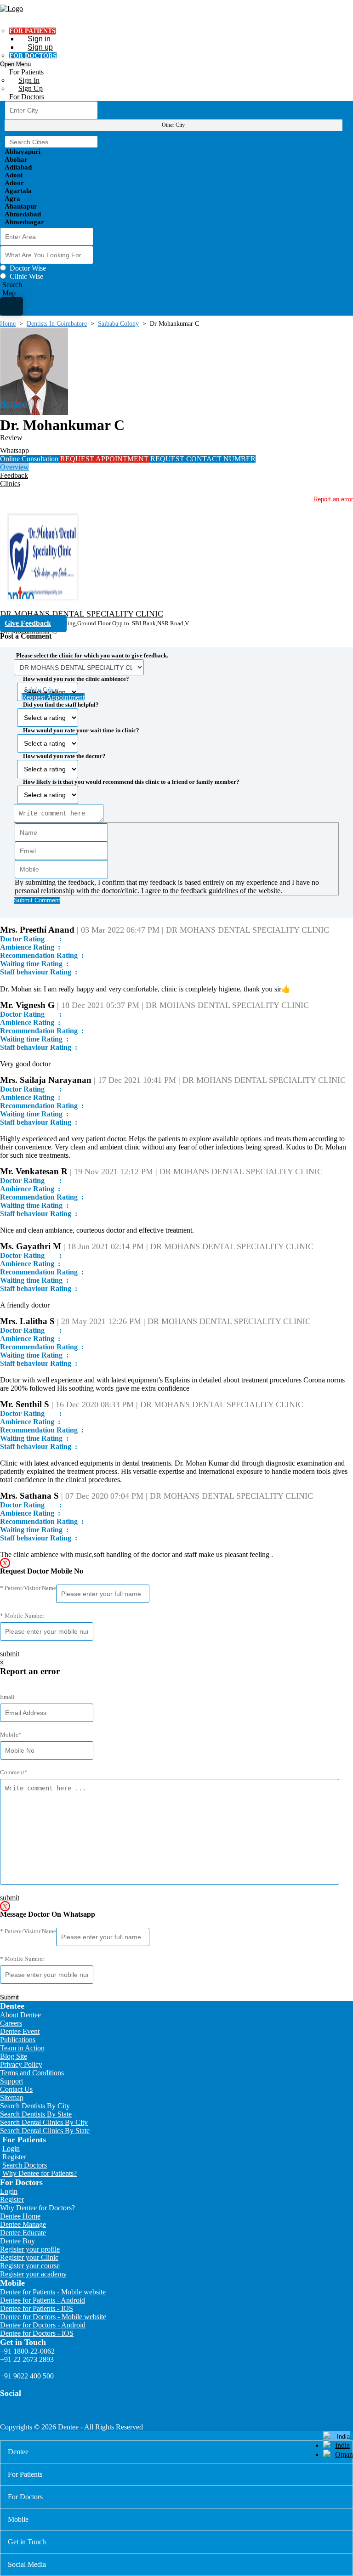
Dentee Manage (23, 2224)
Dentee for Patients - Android (43, 2300)
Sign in (39, 39)
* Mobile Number (22, 1616)
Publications (18, 2040)
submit (10, 1654)
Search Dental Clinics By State (45, 2131)
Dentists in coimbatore (57, 324)
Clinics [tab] (10, 484)
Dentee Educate (23, 2233)
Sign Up (31, 88)
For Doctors (27, 97)
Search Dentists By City (35, 2106)
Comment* (14, 1772)
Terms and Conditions (32, 2073)
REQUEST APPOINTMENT (105, 459)
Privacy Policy (21, 2064)
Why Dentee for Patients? (40, 2173)
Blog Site (14, 2056)
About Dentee (20, 2015)
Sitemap (12, 2098)
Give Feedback (28, 623)
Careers (11, 2023)
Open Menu (15, 64)
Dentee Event (20, 2031)
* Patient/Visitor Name (28, 1588)
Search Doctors (25, 2165)
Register (14, 2157)
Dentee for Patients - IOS (37, 2308)
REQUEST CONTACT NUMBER (203, 459)
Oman (344, 2454)
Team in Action (22, 2048)
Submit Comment (37, 900)
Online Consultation (30, 459)
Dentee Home (20, 2216)
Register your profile (30, 2249)
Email (7, 1697)
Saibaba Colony (118, 324)
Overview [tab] (14, 467)
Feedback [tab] (14, 475)
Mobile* (11, 1735)
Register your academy (33, 2274)
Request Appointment (53, 697)
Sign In (29, 80)
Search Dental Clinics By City (44, 2122)
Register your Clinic (29, 2257)
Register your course (30, 2266)
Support (11, 2081)
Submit (9, 1997)
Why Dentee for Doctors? (37, 2208)
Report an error (333, 499)
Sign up (40, 47)
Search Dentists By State (36, 2114)
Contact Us (16, 2089)
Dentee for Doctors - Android (43, 2325)
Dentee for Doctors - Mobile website (53, 2317)
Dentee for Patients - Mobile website (53, 2292)
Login (11, 2149)
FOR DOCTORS (33, 56)
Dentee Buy (17, 2241)
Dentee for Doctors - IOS (37, 2333)
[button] (176, 775)
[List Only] (11, 306)
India (342, 2445)
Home (8, 324)
